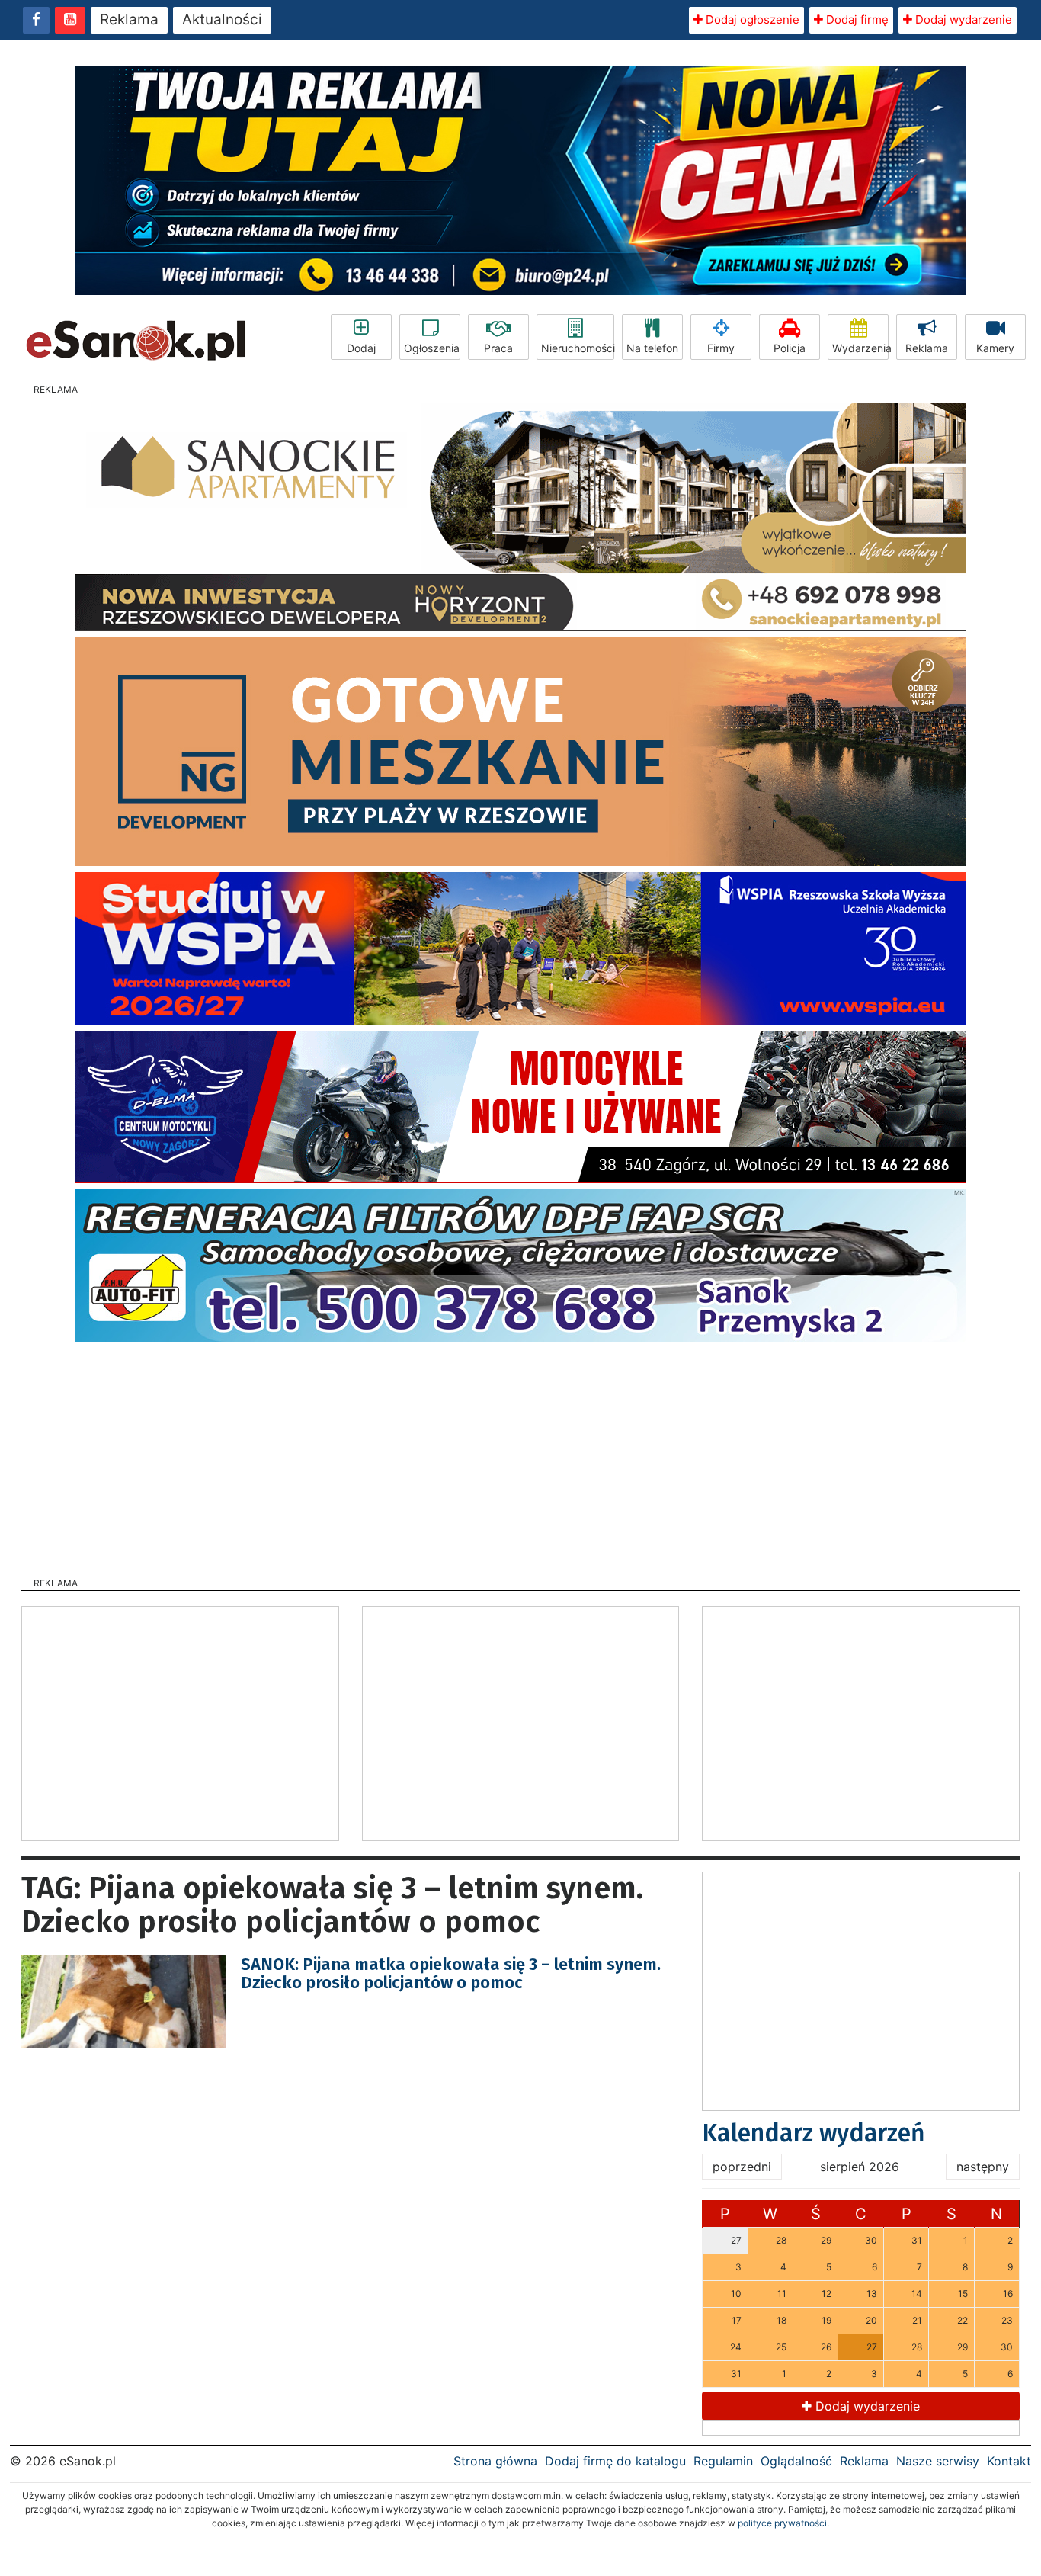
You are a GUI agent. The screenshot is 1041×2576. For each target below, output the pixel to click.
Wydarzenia (860, 348)
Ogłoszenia (432, 348)
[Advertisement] (520, 1455)
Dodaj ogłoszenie (751, 19)
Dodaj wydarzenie (962, 19)
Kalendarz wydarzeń (814, 2133)
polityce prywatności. (783, 2523)
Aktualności (222, 19)
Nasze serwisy (938, 2461)
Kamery (995, 348)
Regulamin (723, 2461)
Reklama (129, 19)
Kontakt (1009, 2461)
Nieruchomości (578, 348)
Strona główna (495, 2461)
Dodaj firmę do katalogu (615, 2461)
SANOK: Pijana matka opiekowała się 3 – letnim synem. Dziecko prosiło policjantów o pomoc (451, 1973)
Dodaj (361, 348)
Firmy (721, 348)
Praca (498, 348)
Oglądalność (796, 2461)
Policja (790, 348)
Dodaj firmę (856, 19)
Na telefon (652, 348)
